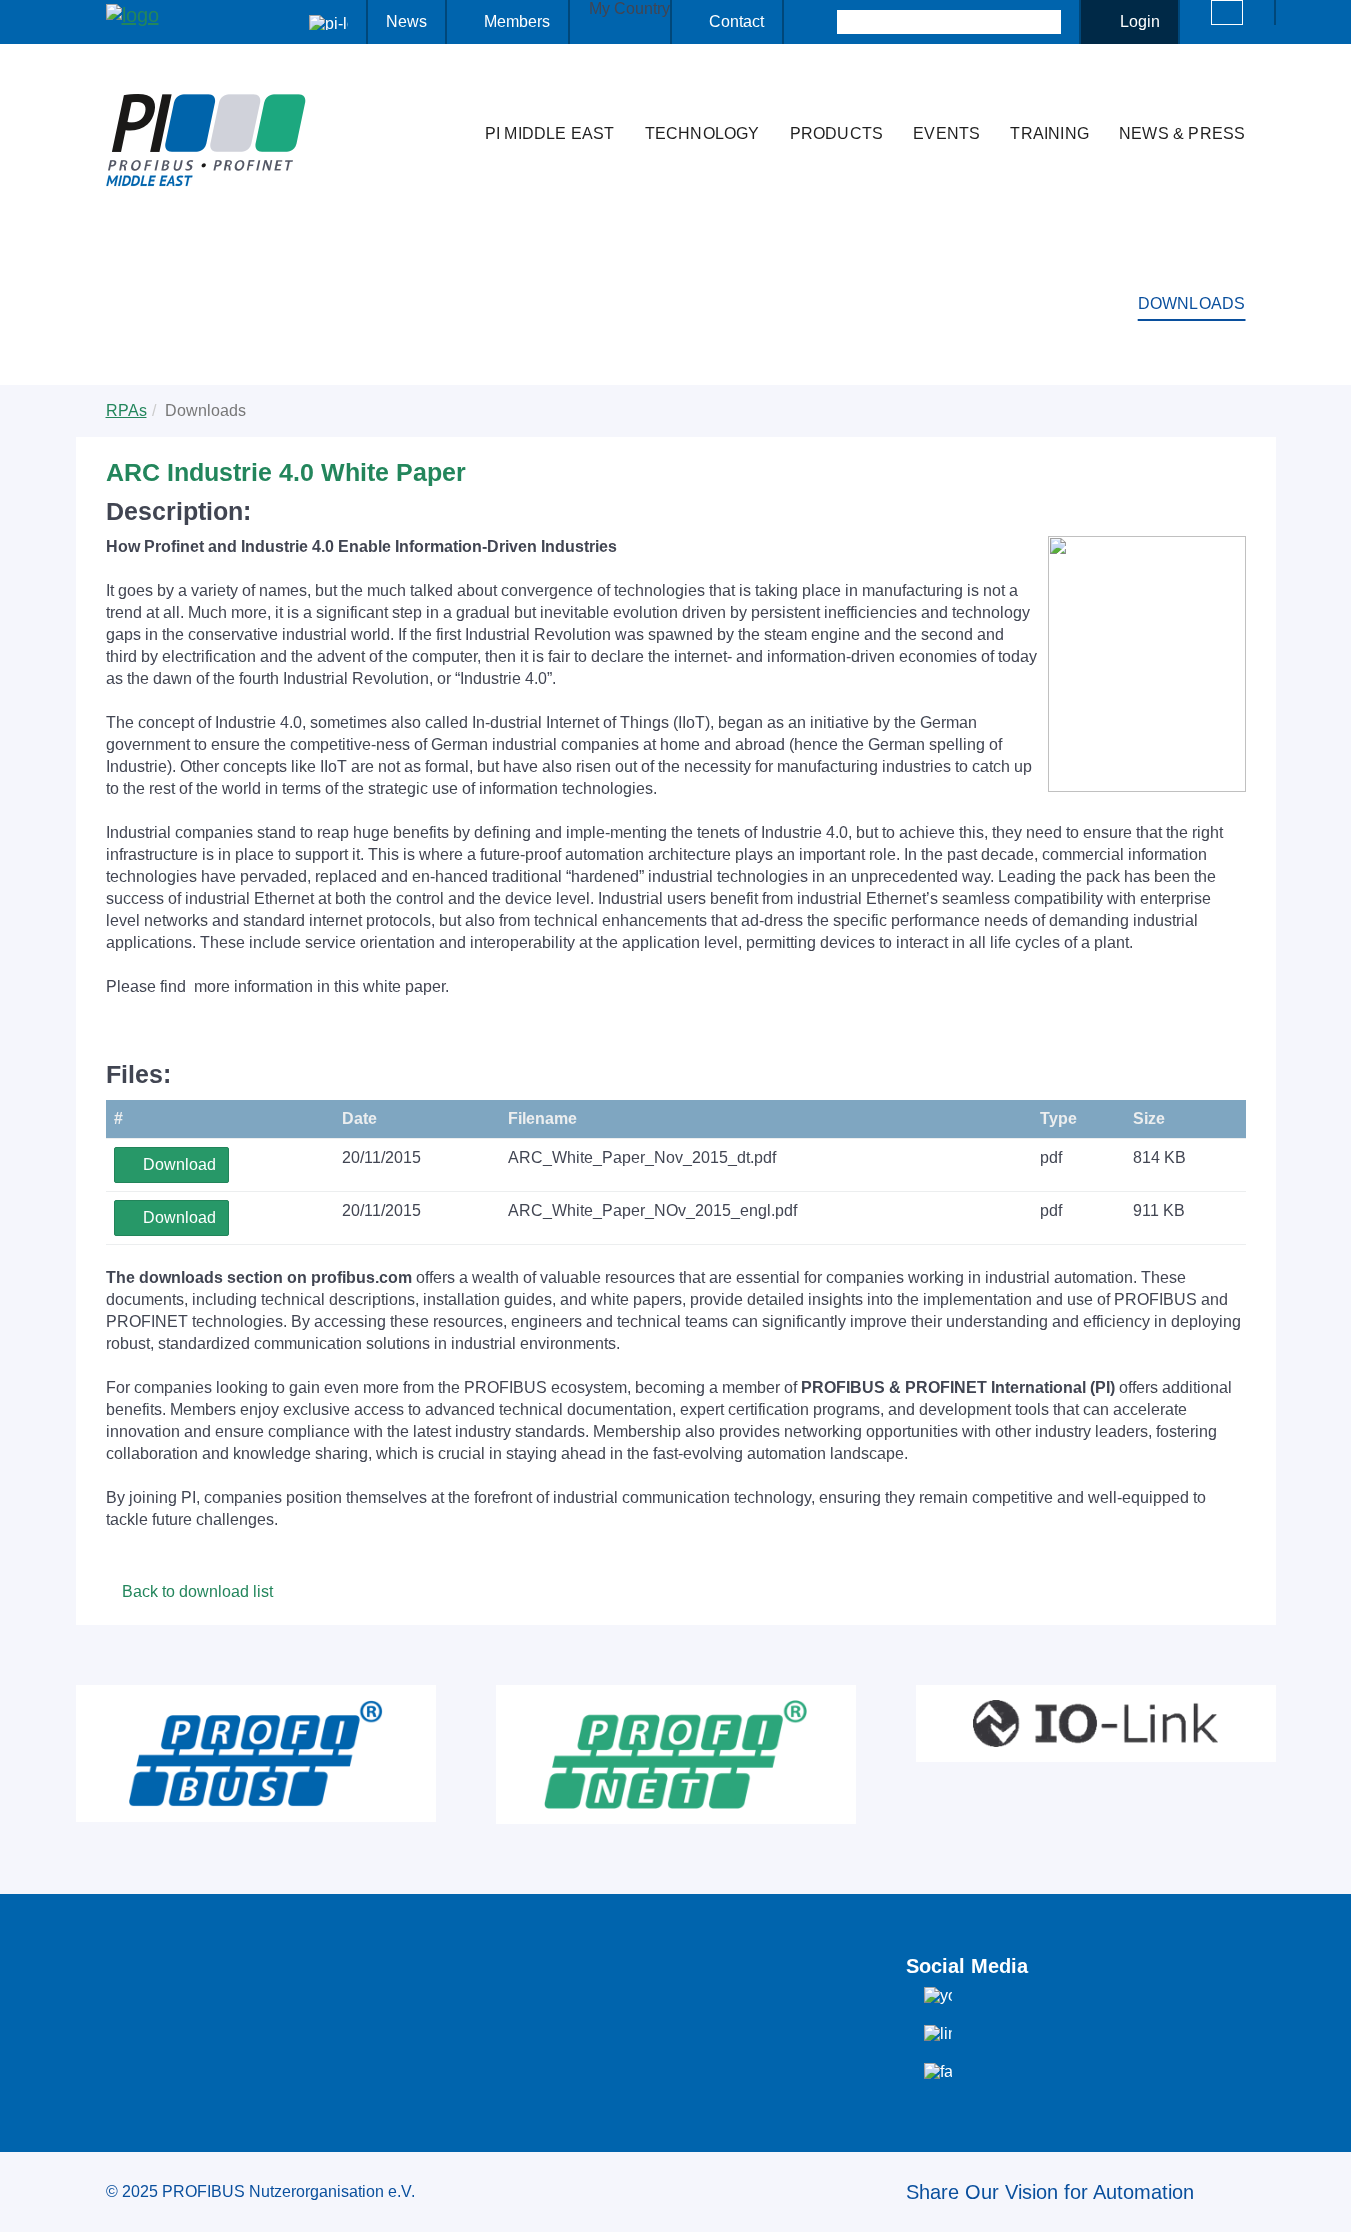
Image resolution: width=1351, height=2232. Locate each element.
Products (837, 133)
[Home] (449, 94)
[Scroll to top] (1325, 2201)
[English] (1227, 12)
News (406, 21)
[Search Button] (819, 22)
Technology (702, 133)
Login (1140, 21)
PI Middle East (550, 133)
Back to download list (195, 1591)
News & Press (1182, 133)
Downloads (1192, 303)
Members (517, 21)
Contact (736, 21)
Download (177, 1164)
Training (1049, 133)
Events (946, 133)
